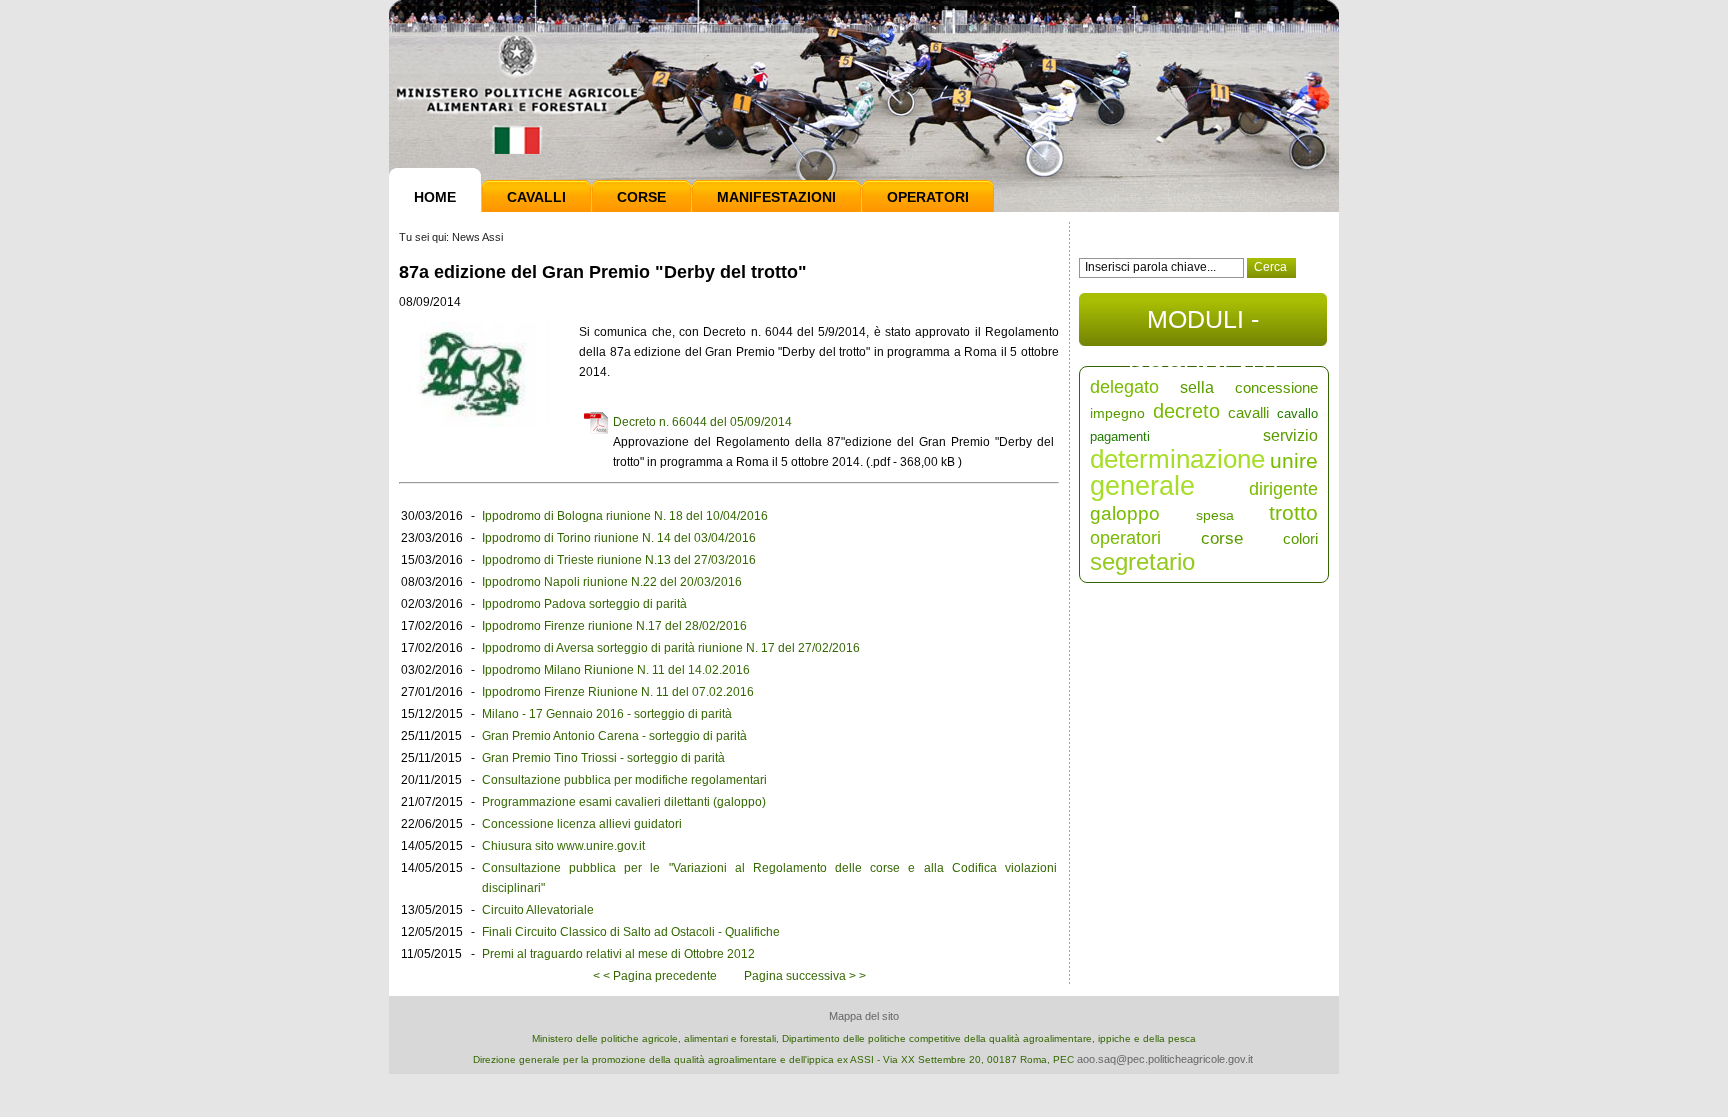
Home (435, 197)
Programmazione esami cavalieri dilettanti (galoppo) (624, 802)
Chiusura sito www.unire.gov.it (563, 846)
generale (1142, 486)
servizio (1290, 435)
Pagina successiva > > (805, 976)
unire (1294, 460)
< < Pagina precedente (655, 976)
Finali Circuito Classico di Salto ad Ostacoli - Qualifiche (631, 932)
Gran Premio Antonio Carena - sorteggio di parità (614, 736)
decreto (1186, 411)
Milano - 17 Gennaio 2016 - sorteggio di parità (607, 714)
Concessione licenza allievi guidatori (582, 824)
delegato (1124, 387)
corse (1222, 538)
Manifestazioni (776, 197)
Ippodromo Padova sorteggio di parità (584, 604)
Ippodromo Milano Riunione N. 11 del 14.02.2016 (616, 670)
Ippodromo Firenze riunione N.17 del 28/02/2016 (614, 626)
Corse (641, 197)
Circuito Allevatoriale (538, 910)
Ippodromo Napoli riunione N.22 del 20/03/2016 (612, 582)
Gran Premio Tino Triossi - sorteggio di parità (603, 758)
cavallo (1297, 413)
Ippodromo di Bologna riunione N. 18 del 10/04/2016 (625, 516)
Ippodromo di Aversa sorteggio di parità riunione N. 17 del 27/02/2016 (671, 648)
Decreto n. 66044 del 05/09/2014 (702, 422)
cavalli (1248, 412)
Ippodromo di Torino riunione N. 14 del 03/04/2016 (619, 538)
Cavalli (536, 197)
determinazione (1177, 459)
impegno (1117, 413)
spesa (1215, 515)
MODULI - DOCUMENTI (1203, 325)
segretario (1142, 561)
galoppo (1125, 513)
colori (1300, 538)
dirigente (1283, 489)
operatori (1125, 538)
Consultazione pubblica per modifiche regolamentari (624, 780)
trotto (1293, 512)
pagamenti (1120, 436)
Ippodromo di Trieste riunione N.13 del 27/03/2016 (619, 560)
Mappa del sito (864, 1016)
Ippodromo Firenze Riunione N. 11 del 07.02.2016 (618, 692)
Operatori (928, 197)
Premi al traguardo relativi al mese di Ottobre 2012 (618, 954)
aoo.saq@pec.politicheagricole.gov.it (1165, 1059)
